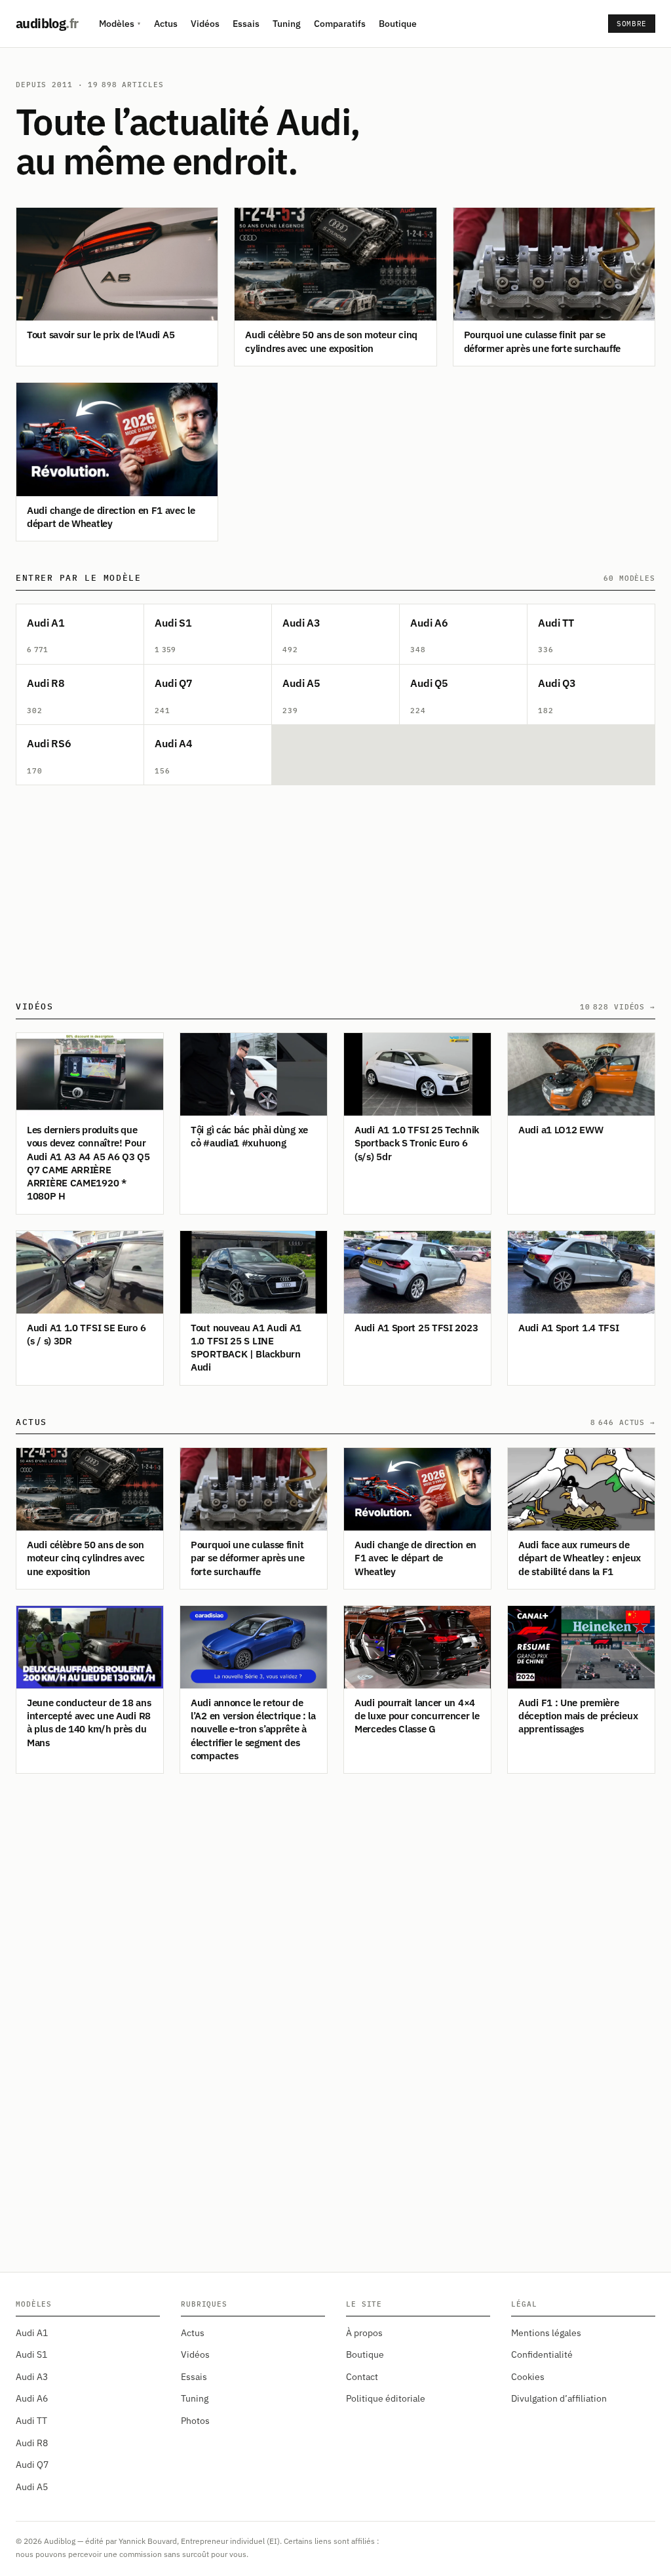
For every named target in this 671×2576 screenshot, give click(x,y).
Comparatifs (340, 24)
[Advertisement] (335, 888)
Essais (246, 24)
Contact (362, 2377)
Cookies (528, 2377)
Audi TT (31, 2421)
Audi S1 (31, 2354)
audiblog (47, 23)
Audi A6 (32, 2398)
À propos (364, 2333)
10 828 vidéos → (618, 1007)
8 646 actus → (623, 1422)
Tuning (287, 24)
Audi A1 (32, 2333)
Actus (166, 24)
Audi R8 (32, 2443)
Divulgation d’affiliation (559, 2398)
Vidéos (205, 24)
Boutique (398, 24)
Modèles (120, 24)
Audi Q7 (32, 2465)
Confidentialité (542, 2354)
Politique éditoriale (386, 2398)
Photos (195, 2421)
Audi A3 (32, 2377)
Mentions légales (546, 2333)
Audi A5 (32, 2487)
